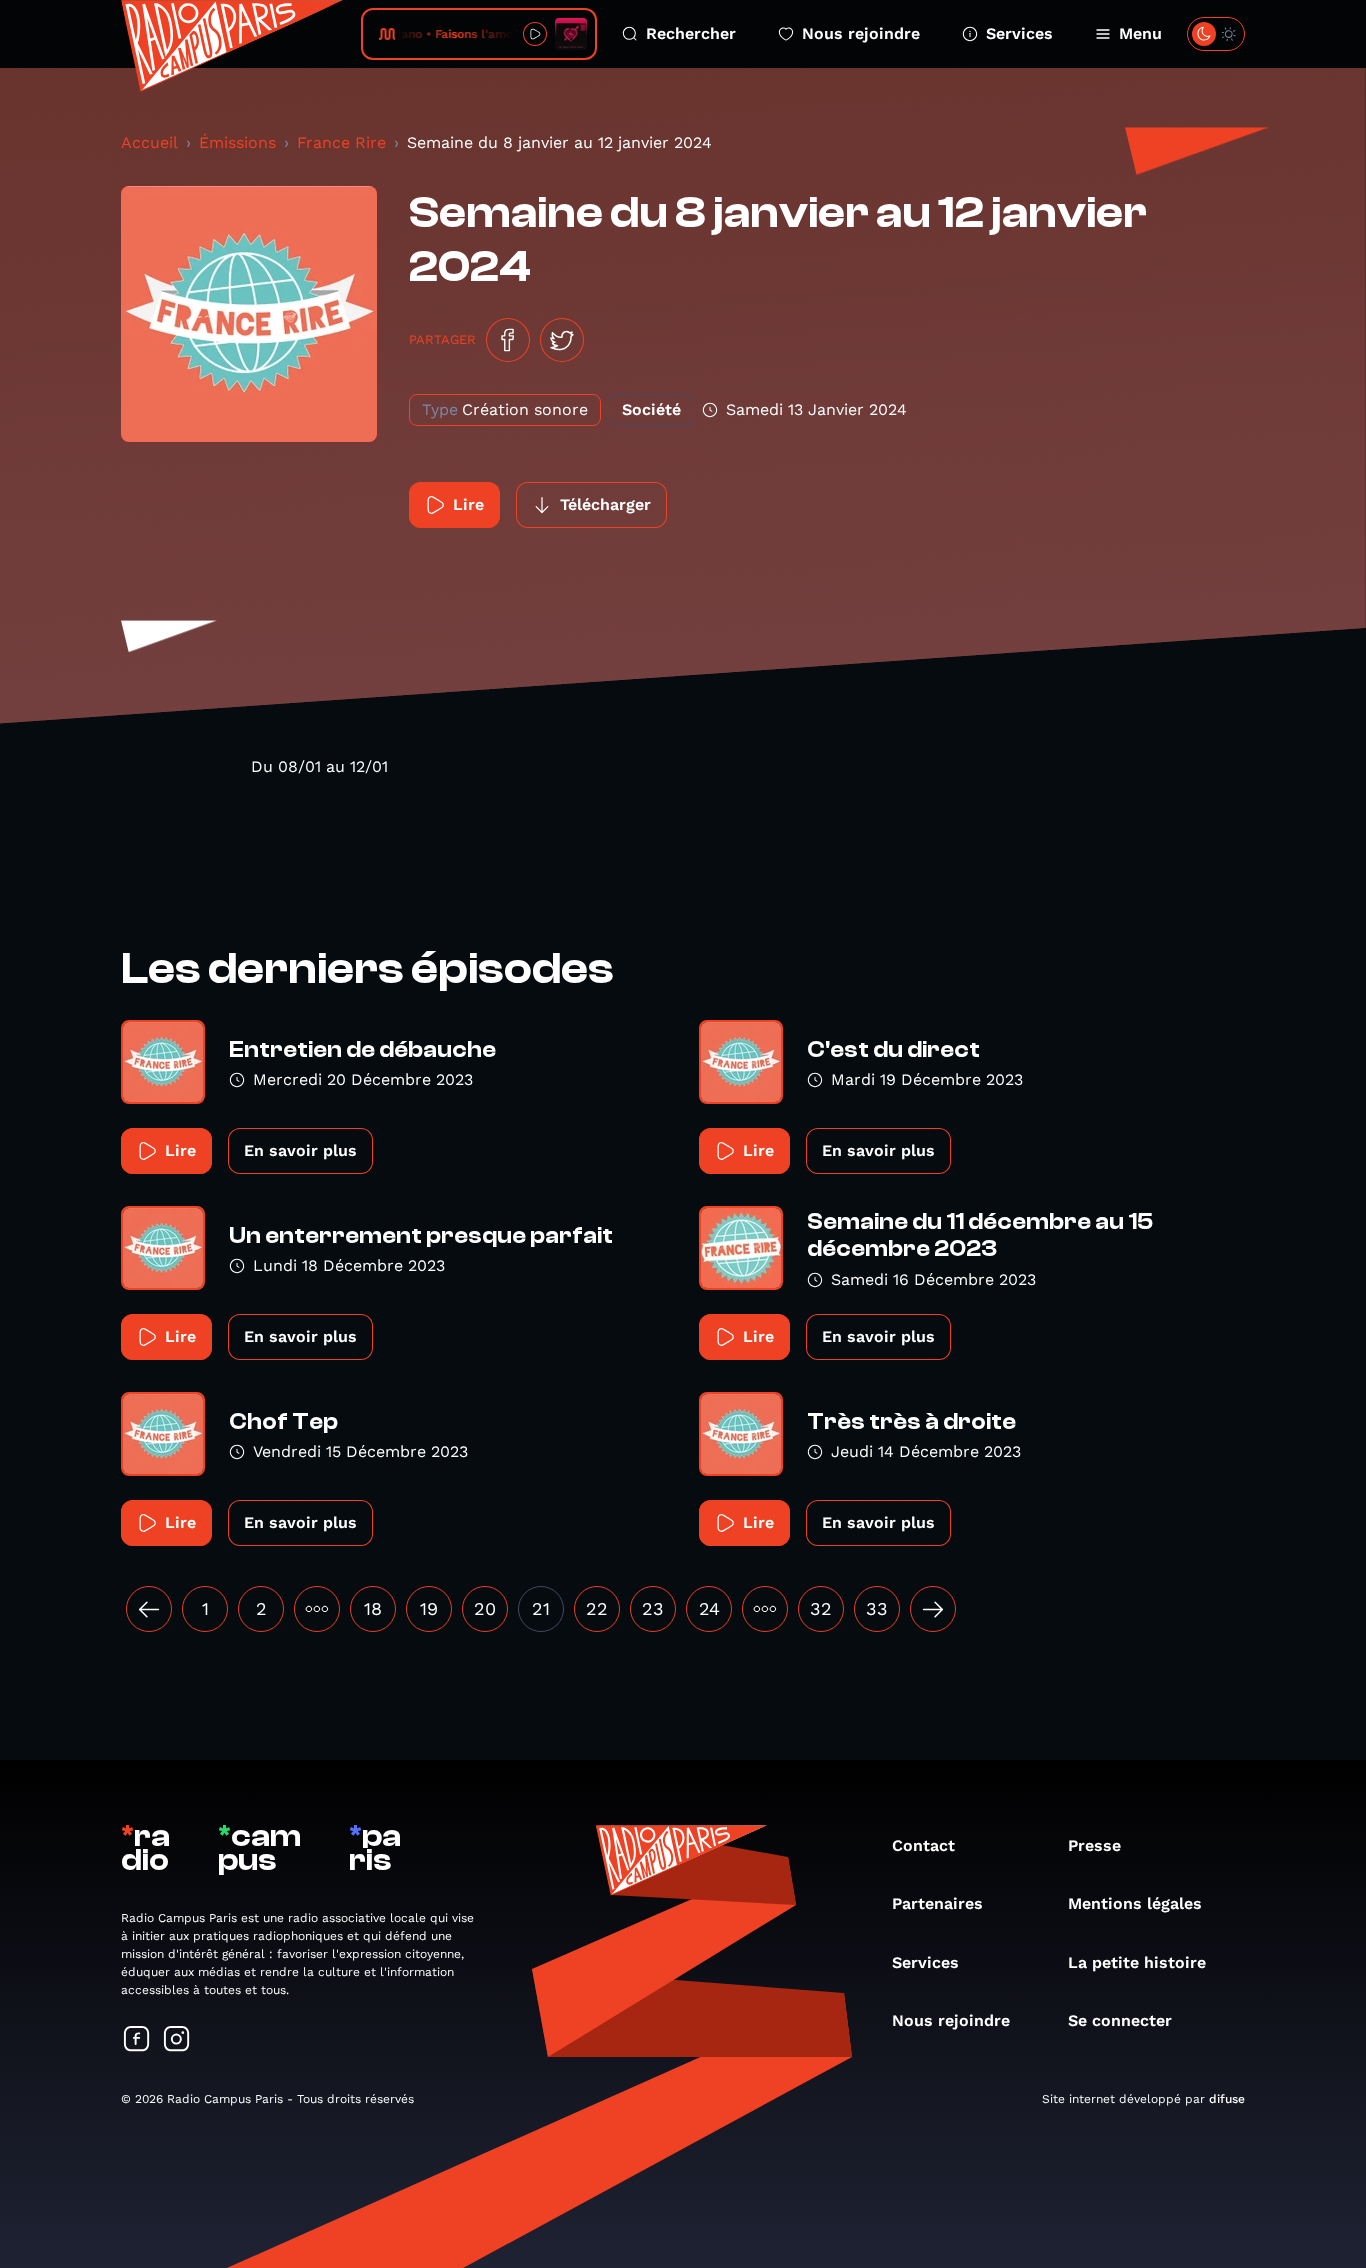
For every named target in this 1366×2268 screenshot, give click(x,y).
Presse (1094, 1845)
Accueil (149, 142)
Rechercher (691, 33)
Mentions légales (1135, 1903)
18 (373, 1608)
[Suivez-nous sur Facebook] (137, 2040)
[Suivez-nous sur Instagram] (177, 2040)
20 (485, 1608)
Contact (923, 1845)
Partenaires (937, 1903)
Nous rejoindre (861, 33)
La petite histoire (1137, 1962)
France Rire (341, 142)
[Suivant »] (933, 1609)
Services (1019, 33)
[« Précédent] (149, 1609)
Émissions (237, 142)
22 (597, 1608)
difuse (1227, 2099)
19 (429, 1608)
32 (821, 1608)
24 (709, 1608)
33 (877, 1608)
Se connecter (1120, 2020)
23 (653, 1608)
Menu (1140, 33)
